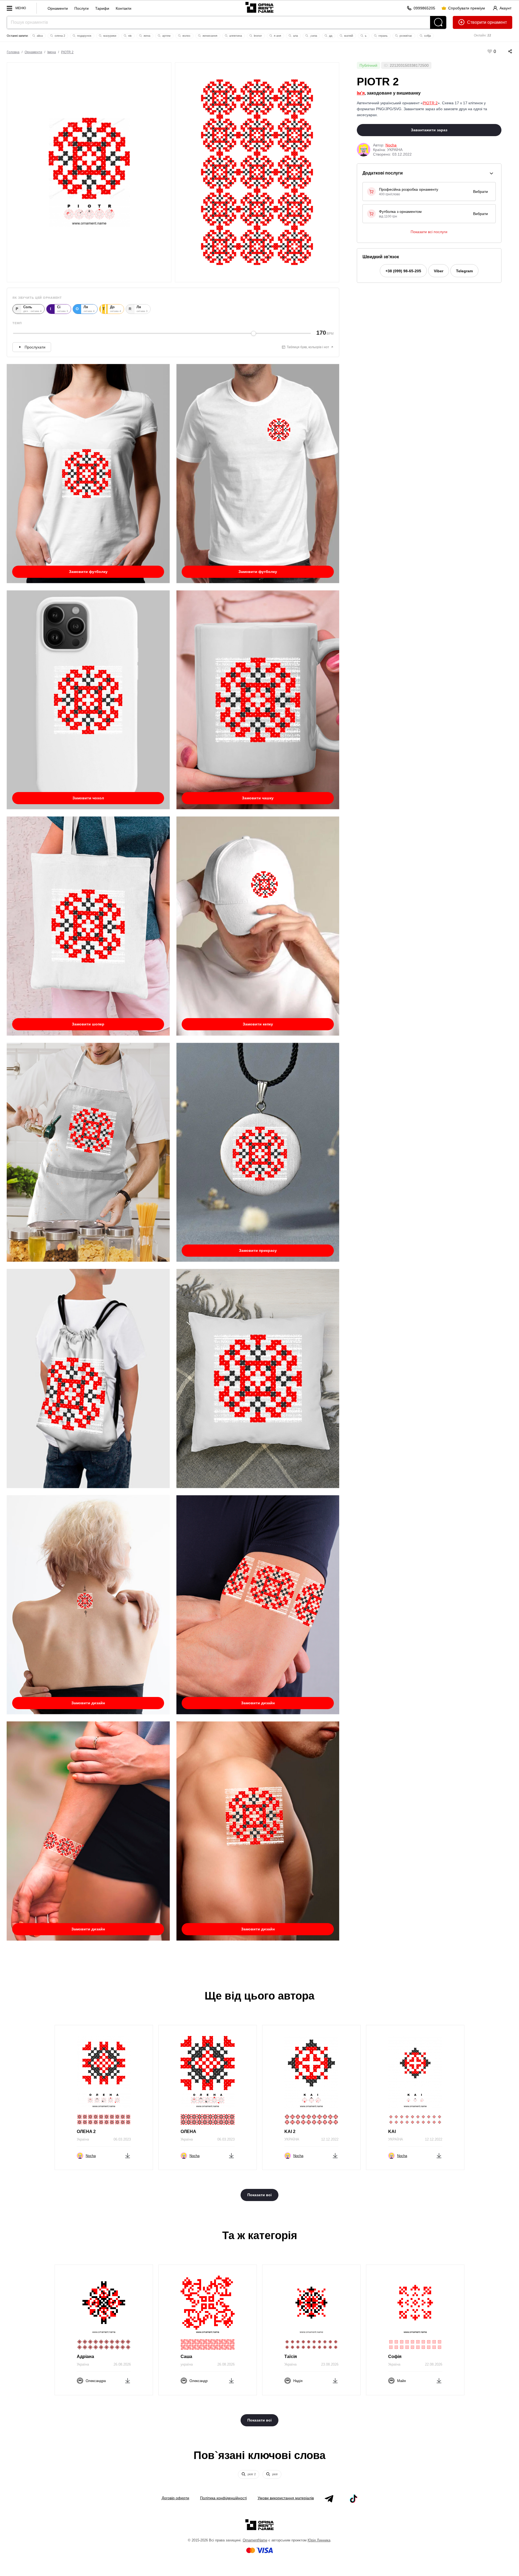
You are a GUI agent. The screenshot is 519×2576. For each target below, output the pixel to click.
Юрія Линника (319, 2540)
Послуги (81, 8)
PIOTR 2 (67, 52)
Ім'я (361, 93)
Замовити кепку (258, 1024)
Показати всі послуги (429, 232)
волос (186, 36)
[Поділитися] (505, 51)
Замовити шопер (88, 1024)
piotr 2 (251, 2474)
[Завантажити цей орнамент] (128, 2155)
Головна (13, 52)
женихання (209, 36)
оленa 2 (59, 36)
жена (147, 36)
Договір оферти (175, 2498)
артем (166, 36)
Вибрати (480, 192)
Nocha (391, 145)
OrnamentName (255, 2540)
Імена (52, 52)
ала (295, 36)
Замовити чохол (88, 798)
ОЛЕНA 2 (86, 2131)
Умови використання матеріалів (286, 2498)
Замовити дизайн (88, 1703)
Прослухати (35, 347)
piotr (275, 2474)
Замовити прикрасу (258, 1250)
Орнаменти (58, 8)
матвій (348, 36)
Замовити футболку (88, 572)
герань (383, 36)
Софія (395, 2357)
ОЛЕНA (188, 2131)
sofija (427, 36)
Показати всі (259, 2195)
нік (129, 36)
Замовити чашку (258, 798)
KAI (392, 2131)
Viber (439, 271)
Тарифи (102, 8)
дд (330, 36)
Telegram (464, 271)
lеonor (257, 36)
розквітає (405, 36)
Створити (477, 22)
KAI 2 (290, 2131)
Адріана (85, 2357)
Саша (186, 2357)
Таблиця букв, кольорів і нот (308, 347)
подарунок (84, 36)
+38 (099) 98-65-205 (403, 271)
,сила (313, 36)
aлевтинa (235, 36)
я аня (277, 36)
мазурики (109, 36)
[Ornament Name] (259, 6)
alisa (39, 36)
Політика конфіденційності (223, 2498)
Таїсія (291, 2357)
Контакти (124, 8)
